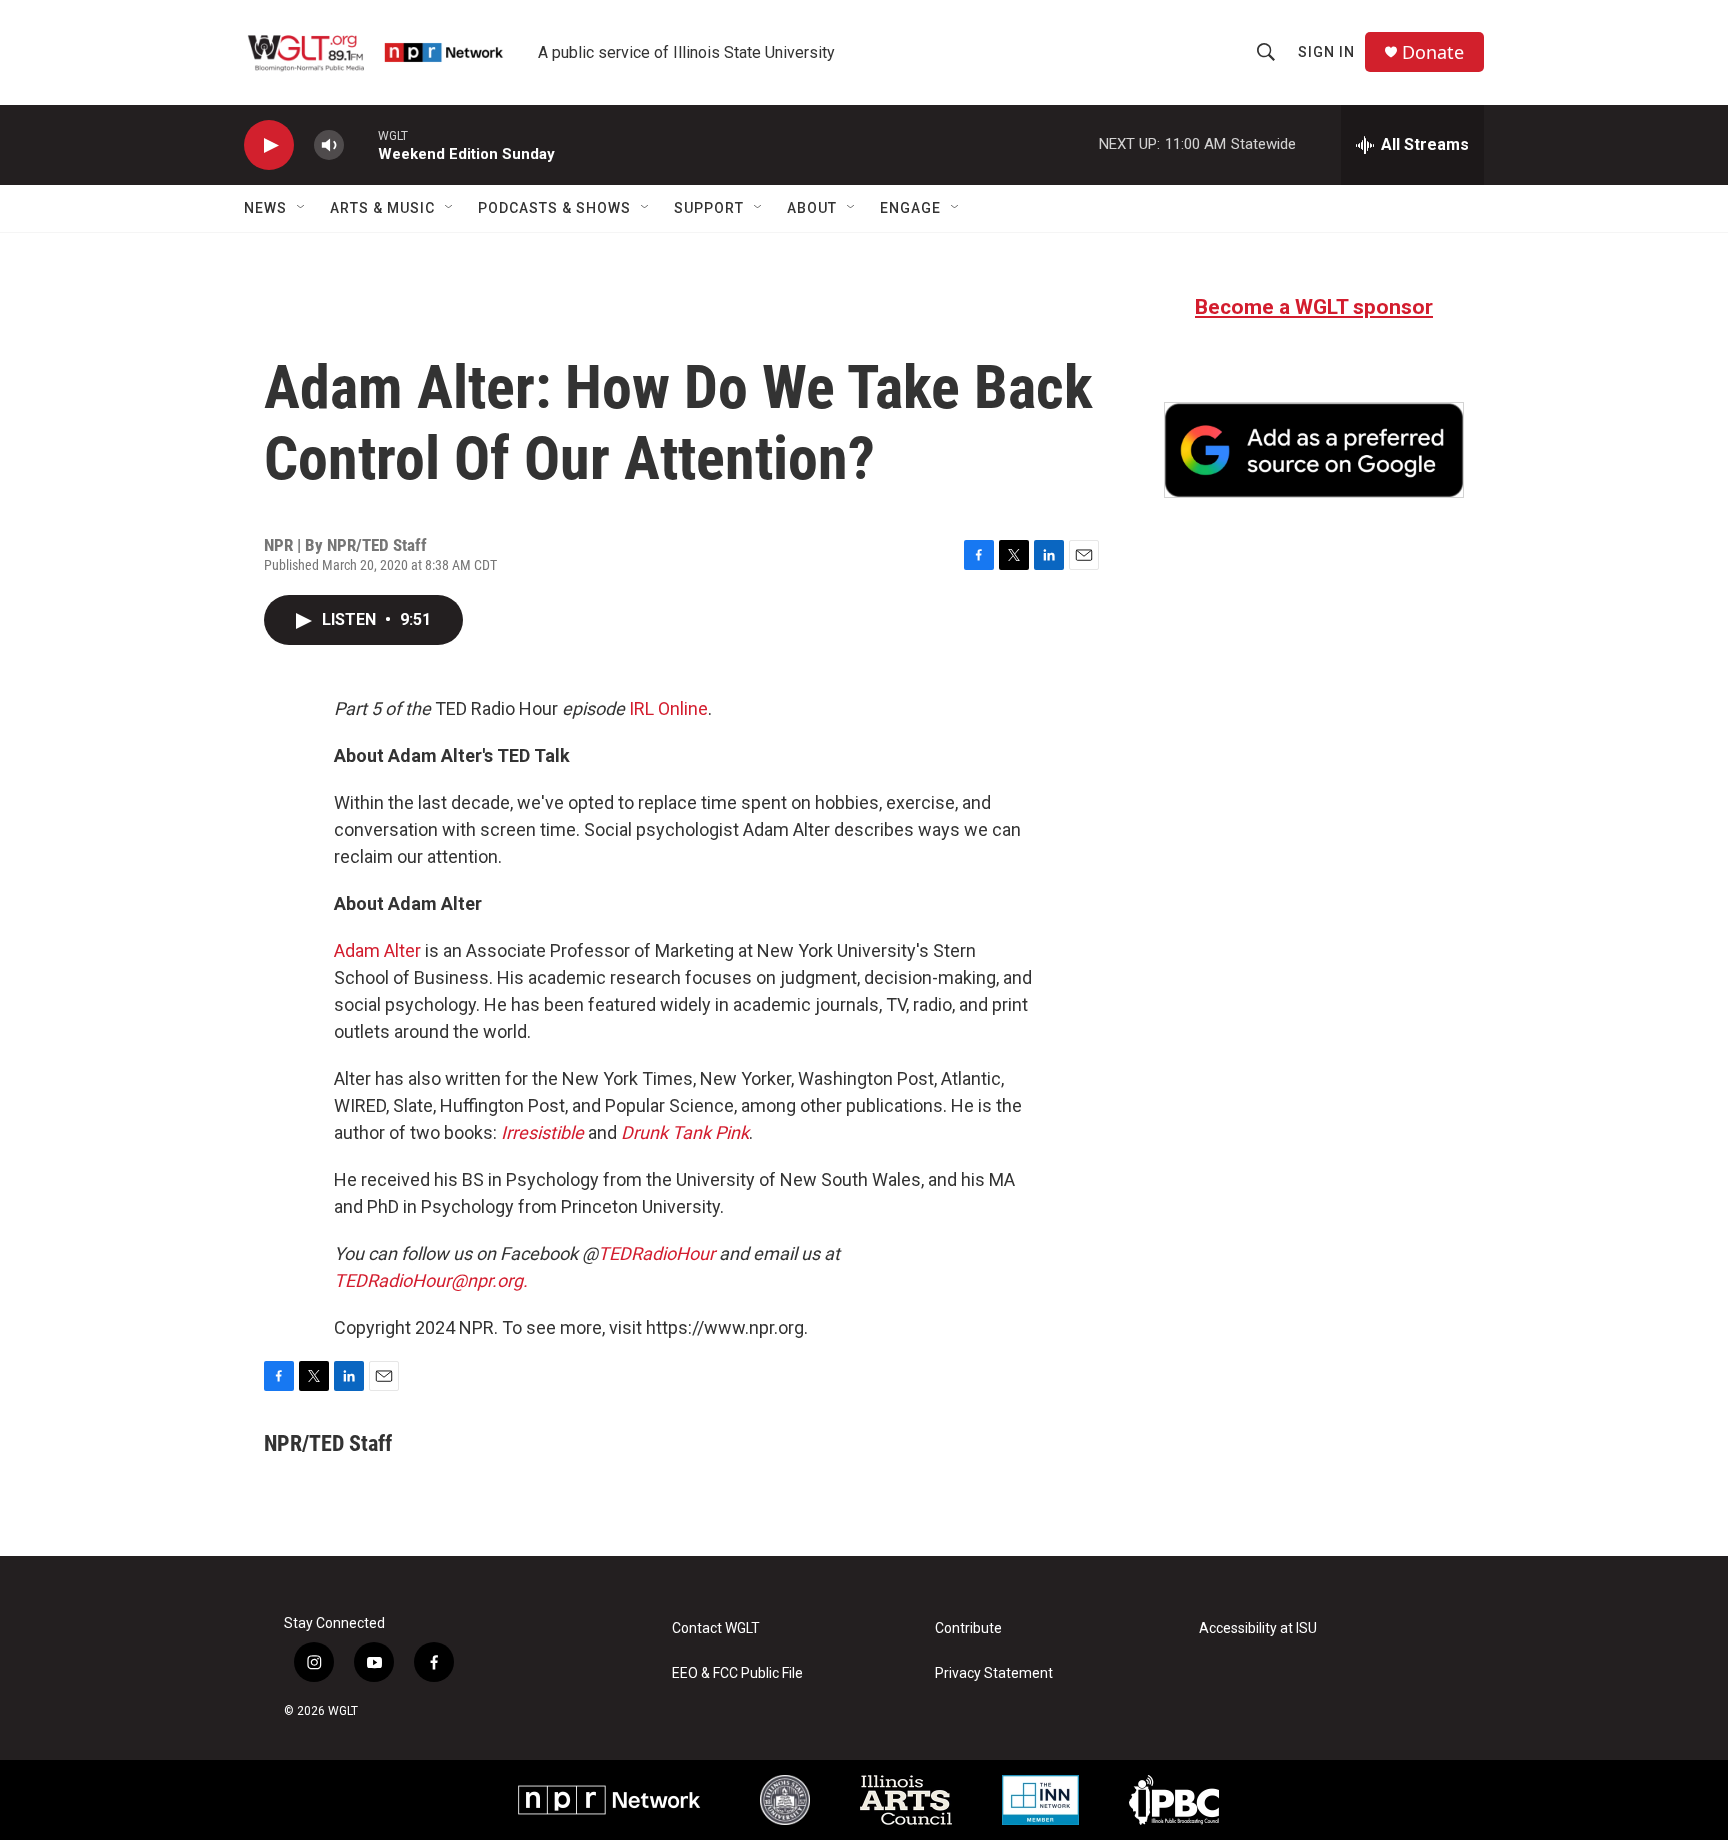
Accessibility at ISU (1258, 1628)
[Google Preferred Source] (1314, 450)
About (812, 208)
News (265, 208)
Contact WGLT (716, 1628)
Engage (910, 208)
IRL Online (668, 708)
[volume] (329, 145)
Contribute (968, 1628)
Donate (1433, 52)
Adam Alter (377, 950)
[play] (269, 145)
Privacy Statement (994, 1673)
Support (709, 208)
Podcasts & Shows (554, 208)
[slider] (361, 144)
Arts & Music (382, 208)
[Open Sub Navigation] (302, 208)
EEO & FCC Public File (737, 1673)
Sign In (1326, 52)
